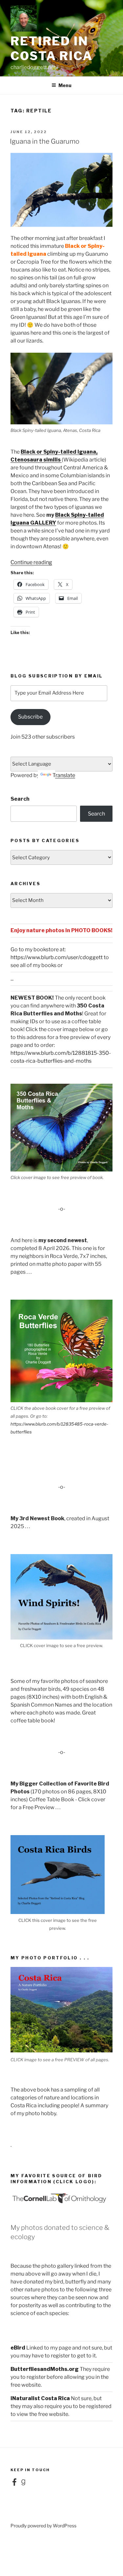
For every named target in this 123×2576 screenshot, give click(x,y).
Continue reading (31, 562)
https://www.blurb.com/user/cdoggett (57, 957)
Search (20, 799)
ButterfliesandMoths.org (45, 2369)
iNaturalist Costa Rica (40, 2398)
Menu (65, 85)
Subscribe (30, 717)
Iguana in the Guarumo (45, 141)
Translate (64, 775)
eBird (18, 2348)
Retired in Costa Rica (52, 48)
